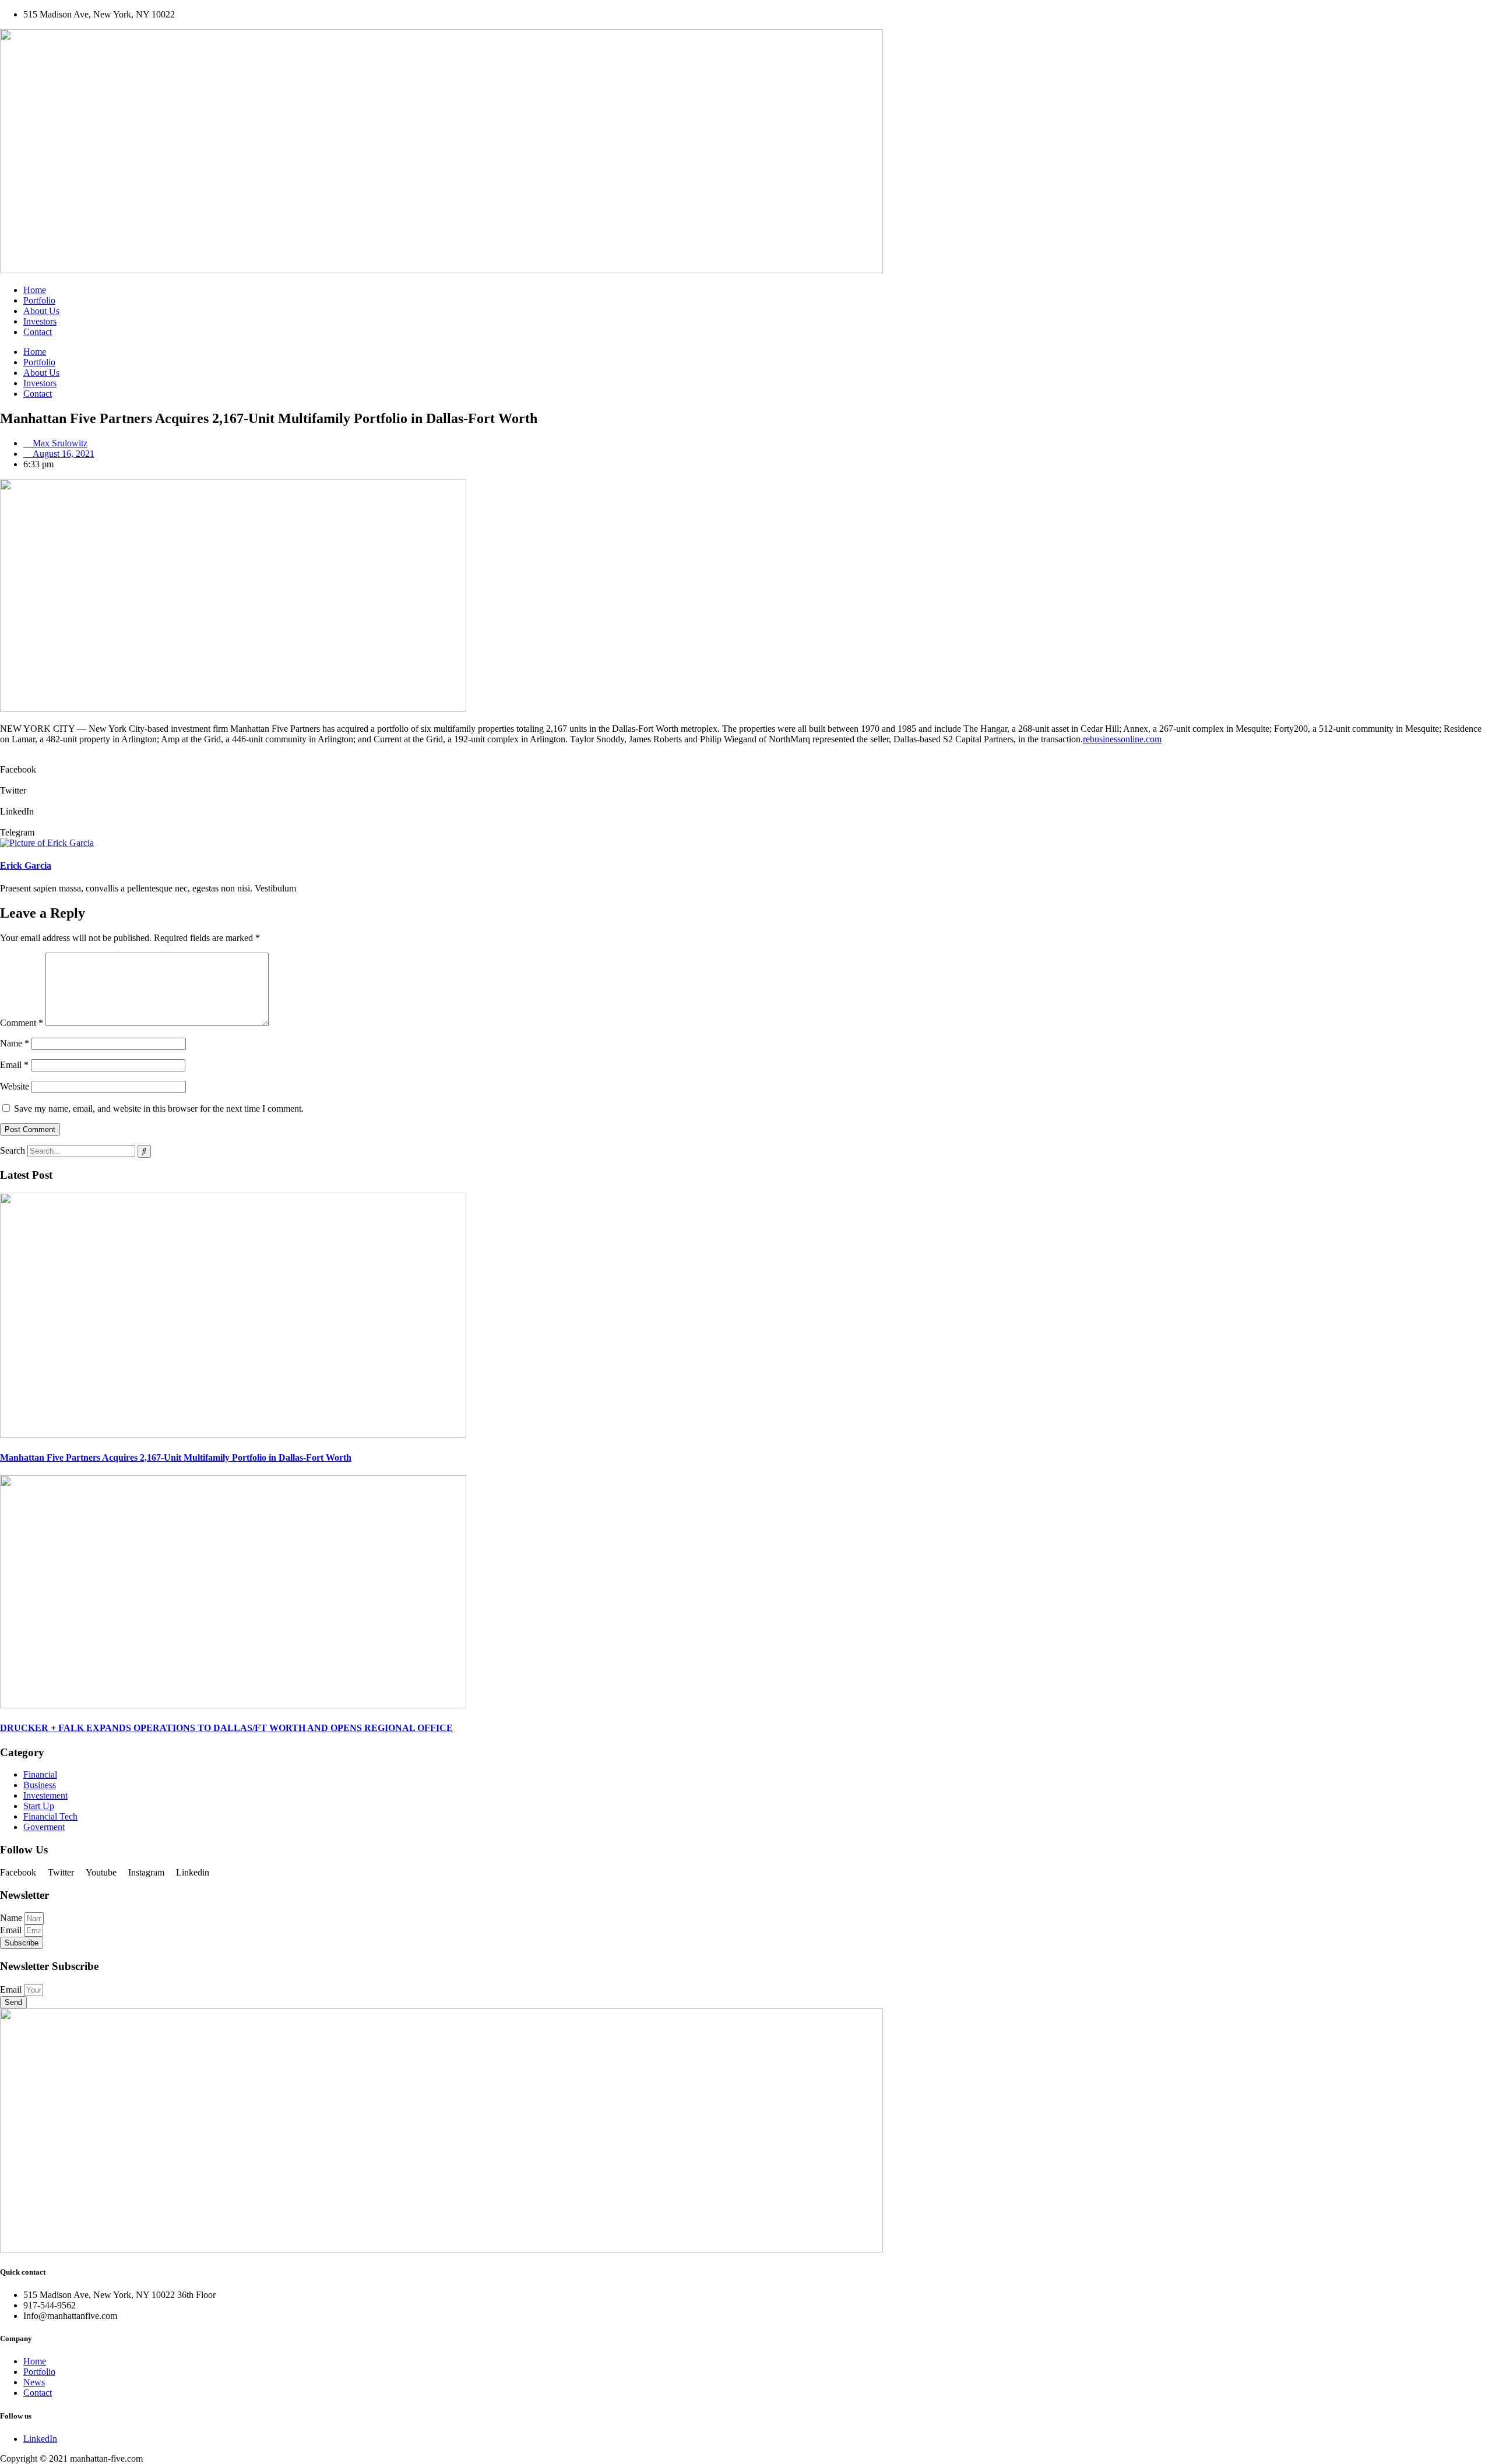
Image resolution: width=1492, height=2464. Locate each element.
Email (14, 1065)
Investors (40, 321)
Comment (22, 1023)
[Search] (144, 1151)
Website (15, 1086)
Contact (38, 332)
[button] (746, 764)
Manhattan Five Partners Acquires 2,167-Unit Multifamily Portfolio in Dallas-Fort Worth (176, 1457)
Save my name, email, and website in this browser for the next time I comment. (159, 1108)
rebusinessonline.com (1122, 739)
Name (15, 1043)
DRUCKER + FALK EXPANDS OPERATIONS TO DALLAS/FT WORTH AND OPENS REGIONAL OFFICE (226, 1728)
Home (35, 290)
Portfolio (39, 300)
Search (13, 1150)
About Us (41, 311)
